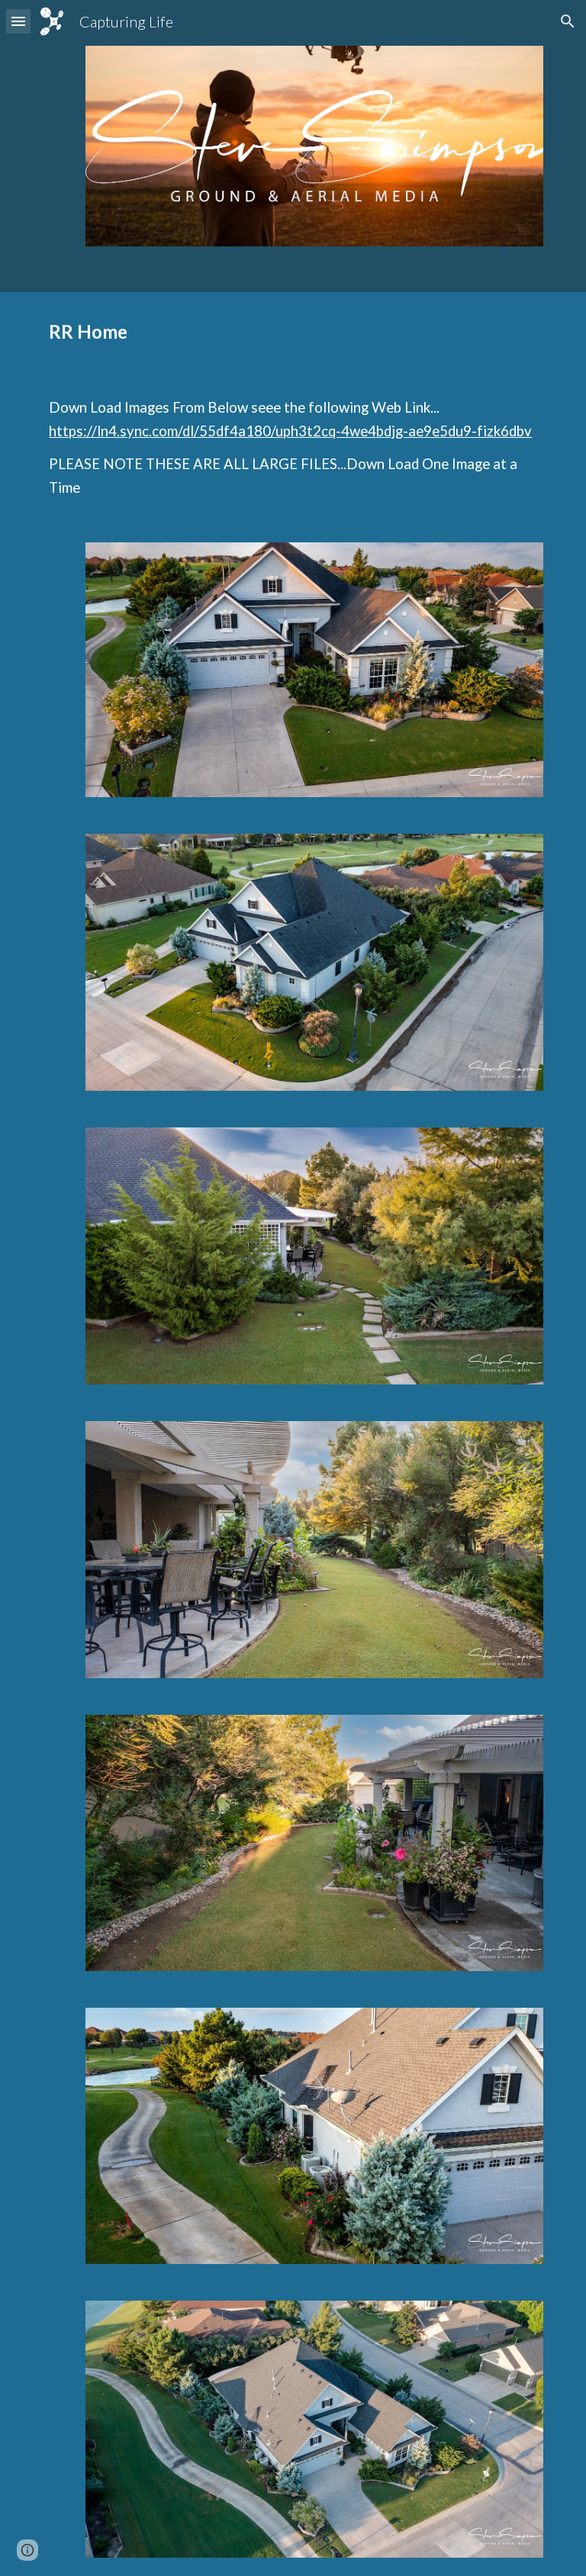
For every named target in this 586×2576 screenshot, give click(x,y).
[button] (18, 21)
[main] (293, 332)
